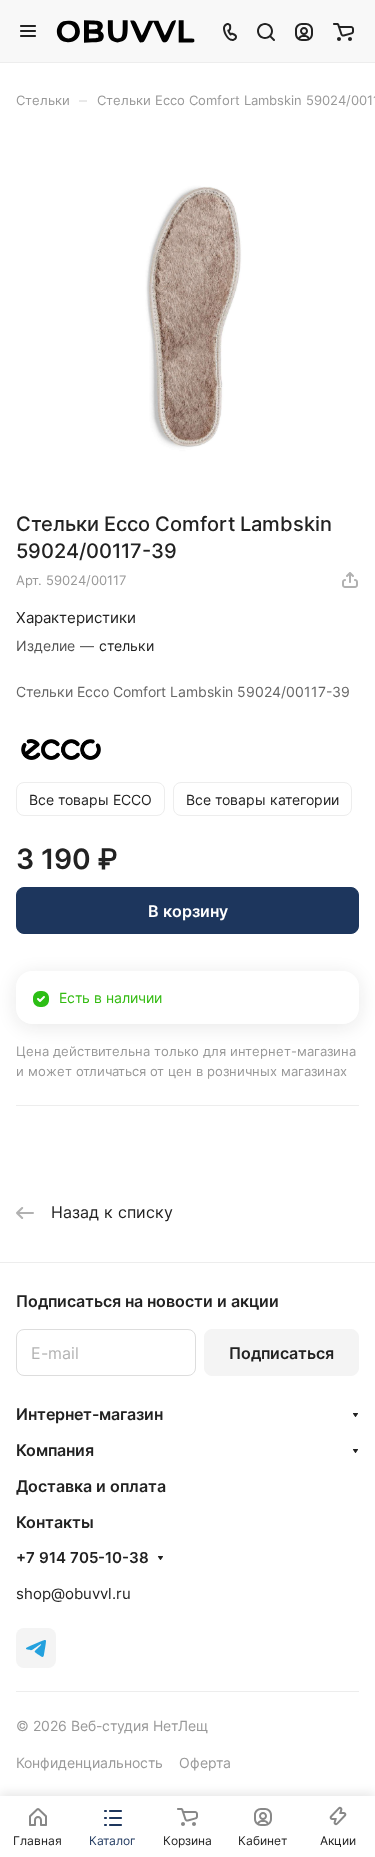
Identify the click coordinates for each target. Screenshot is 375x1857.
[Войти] (304, 31)
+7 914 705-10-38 (82, 1558)
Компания (55, 1450)
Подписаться (281, 1353)
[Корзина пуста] (343, 31)
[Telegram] (36, 1648)
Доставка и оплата (91, 1486)
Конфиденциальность (89, 1762)
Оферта (205, 1762)
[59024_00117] (188, 317)
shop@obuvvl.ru (73, 1593)
